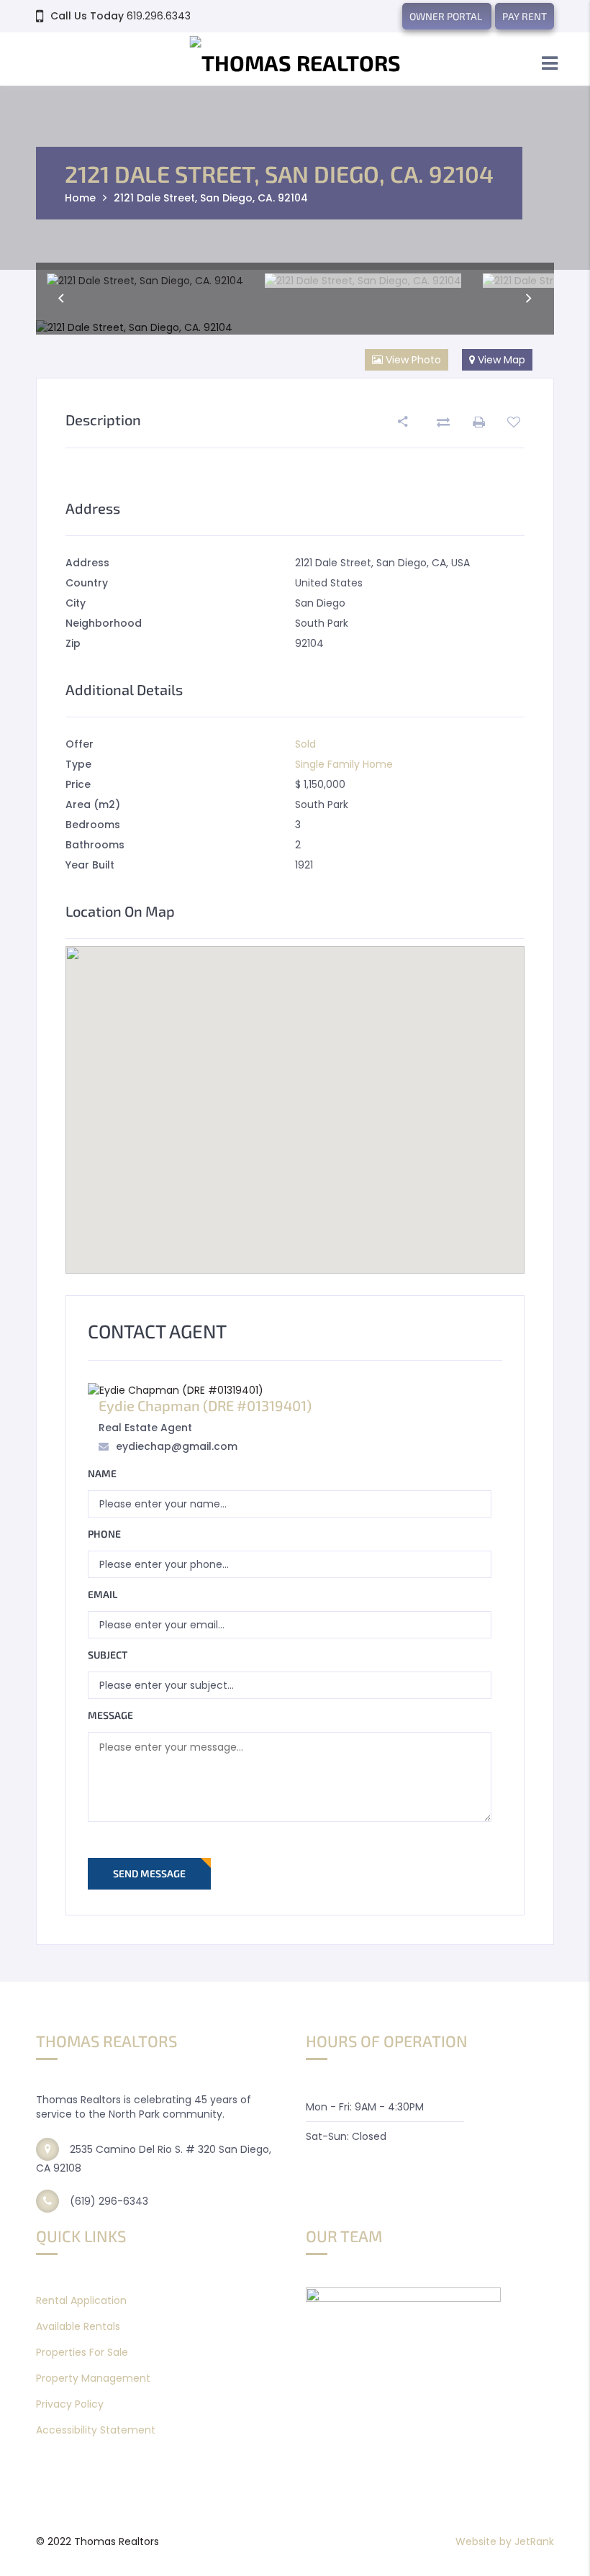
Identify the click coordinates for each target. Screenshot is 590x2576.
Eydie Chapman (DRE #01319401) (205, 1405)
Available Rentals (78, 2326)
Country (87, 583)
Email (103, 1594)
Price (78, 784)
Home (80, 198)
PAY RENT (525, 16)
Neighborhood (104, 623)
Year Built (90, 865)
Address (87, 563)
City (76, 603)
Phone (104, 1534)
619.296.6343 (159, 16)
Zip (73, 643)
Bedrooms (93, 825)
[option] (145, 281)
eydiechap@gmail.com (177, 1446)
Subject (108, 1655)
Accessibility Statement (96, 2430)
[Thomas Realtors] (295, 61)
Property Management (93, 2378)
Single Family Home (344, 764)
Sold (305, 744)
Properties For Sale (82, 2352)
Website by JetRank (505, 2541)
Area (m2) (93, 804)
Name (102, 1473)
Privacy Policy (70, 2404)
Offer (80, 744)
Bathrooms (95, 845)
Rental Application (81, 2300)
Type (78, 764)
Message (110, 1715)
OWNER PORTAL (447, 16)
